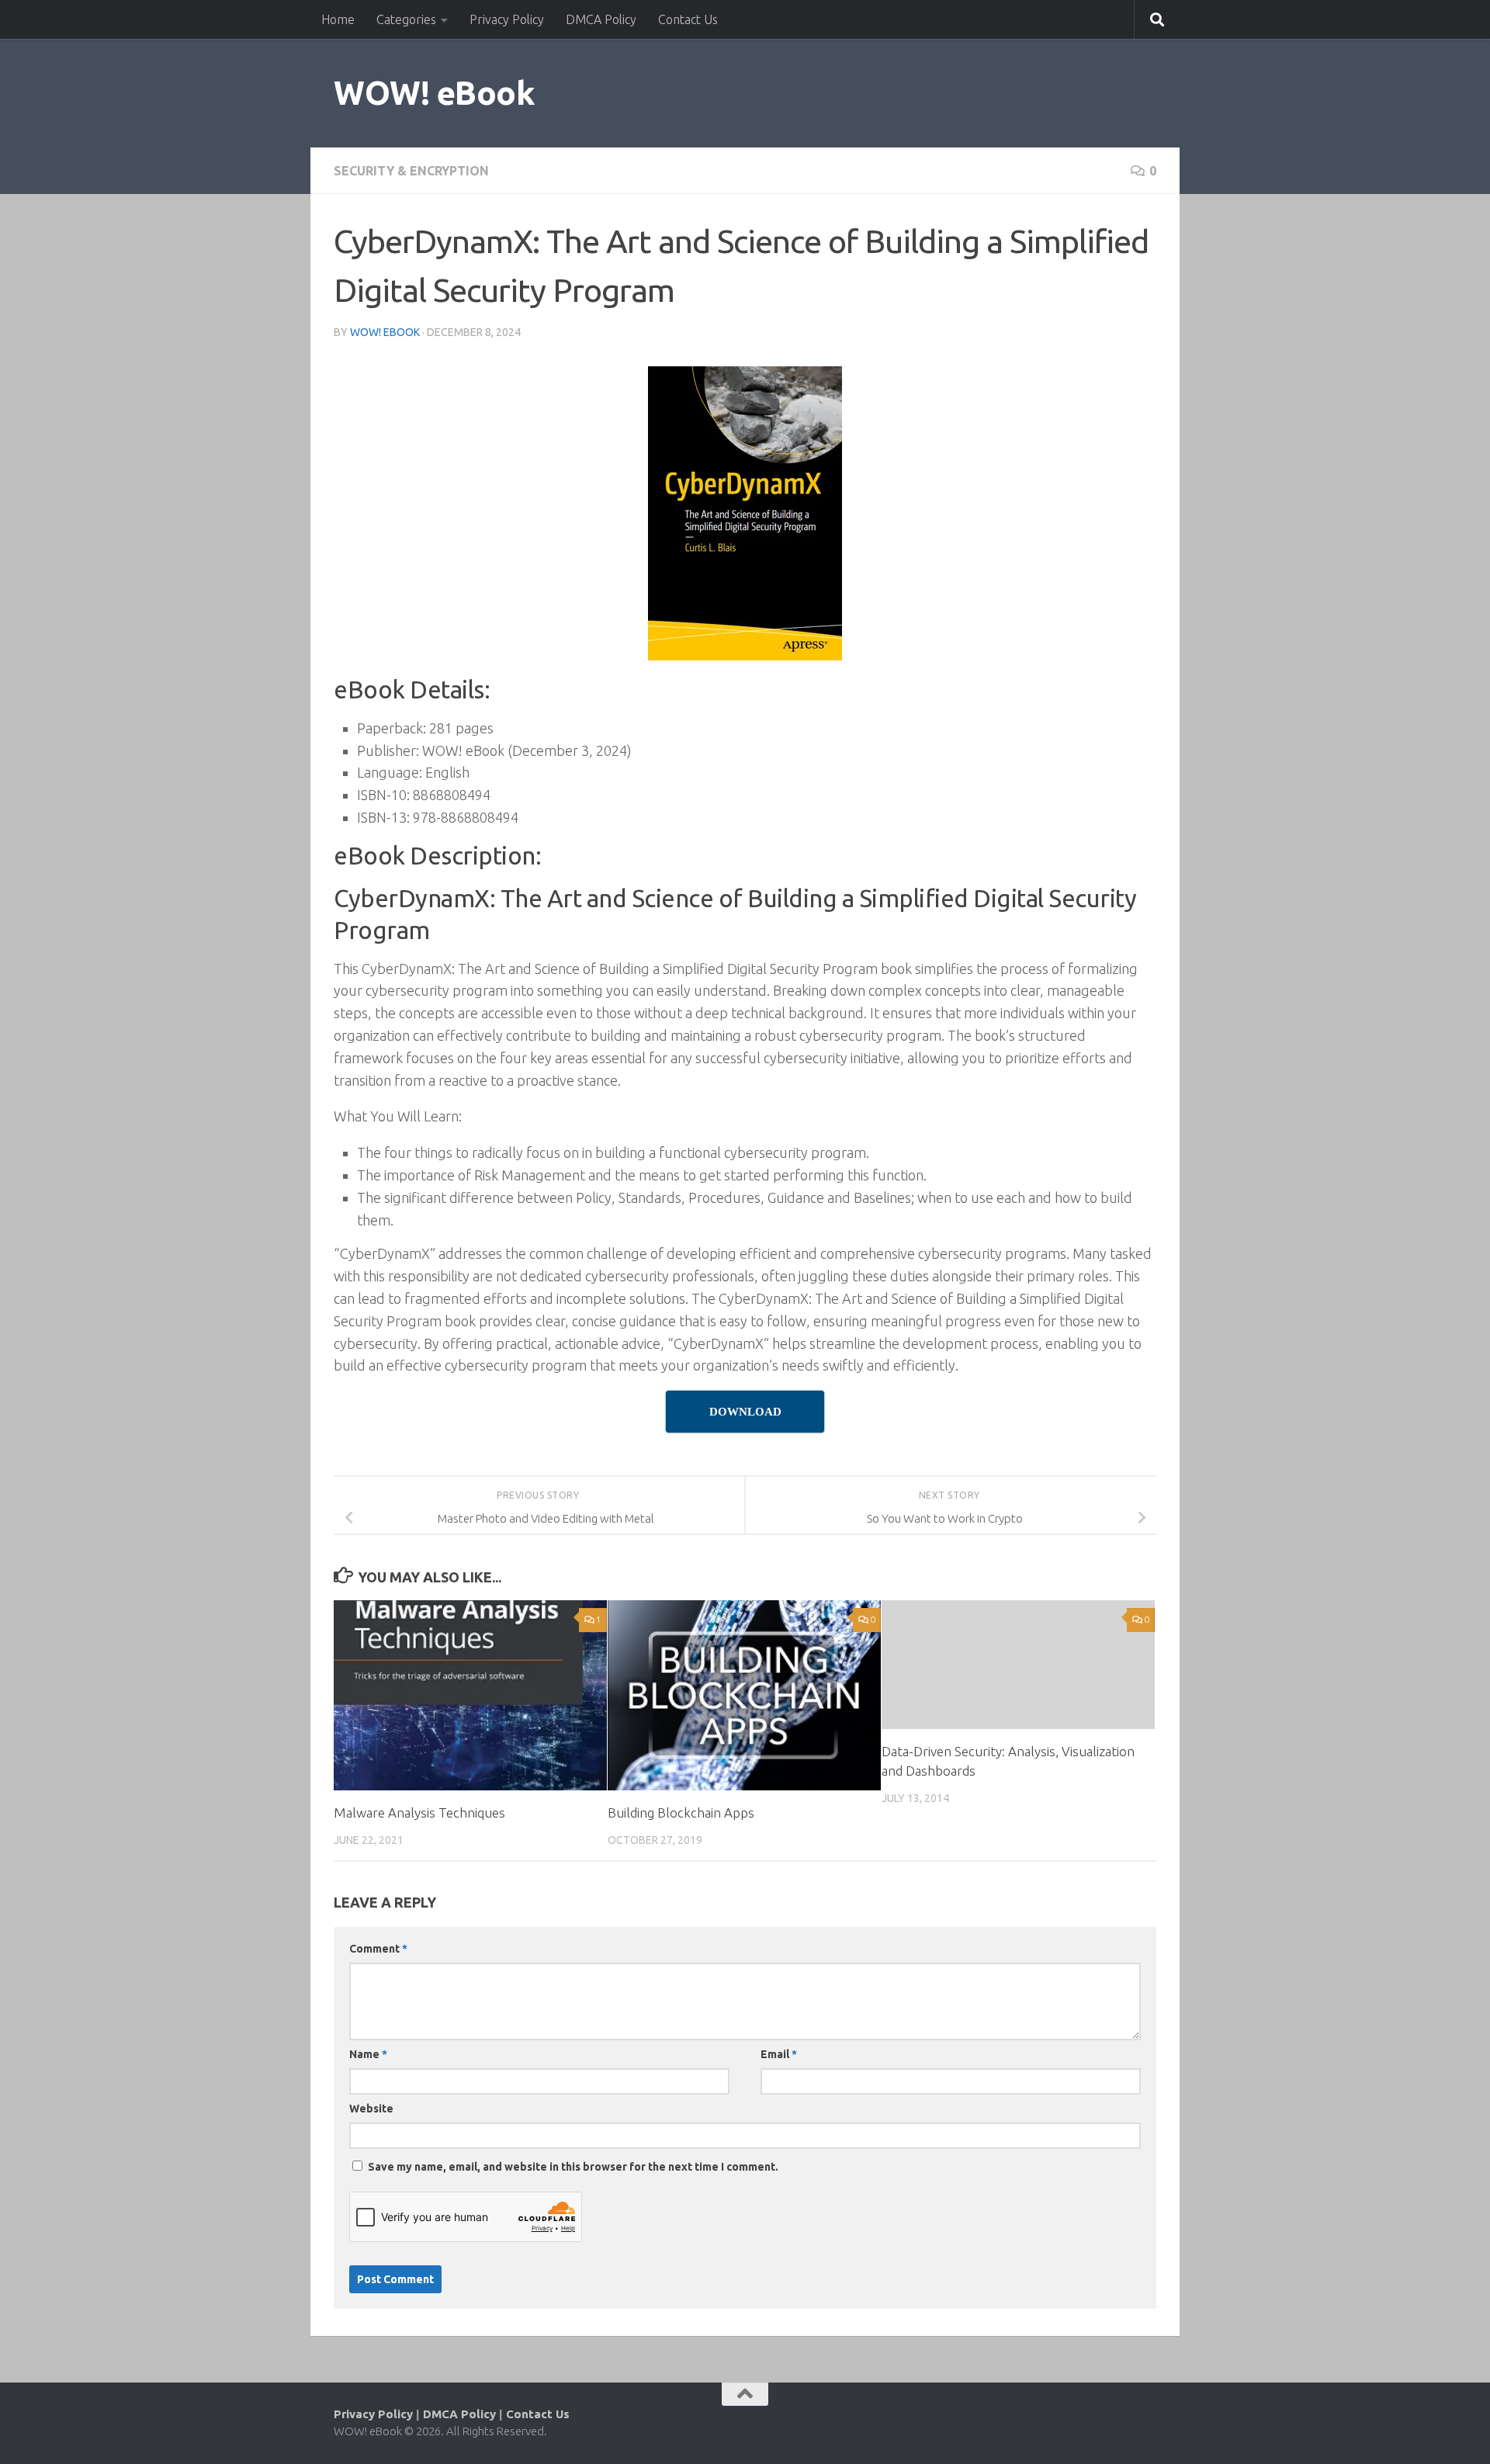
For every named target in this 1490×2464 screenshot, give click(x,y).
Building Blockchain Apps (681, 1812)
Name (368, 2054)
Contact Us (688, 19)
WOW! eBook (434, 93)
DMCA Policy (601, 19)
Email (779, 2054)
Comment (378, 1949)
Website (371, 2109)
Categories (406, 19)
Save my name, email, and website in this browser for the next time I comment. (573, 2167)
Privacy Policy (507, 19)
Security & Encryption (411, 171)
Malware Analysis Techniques (419, 1812)
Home (338, 19)
